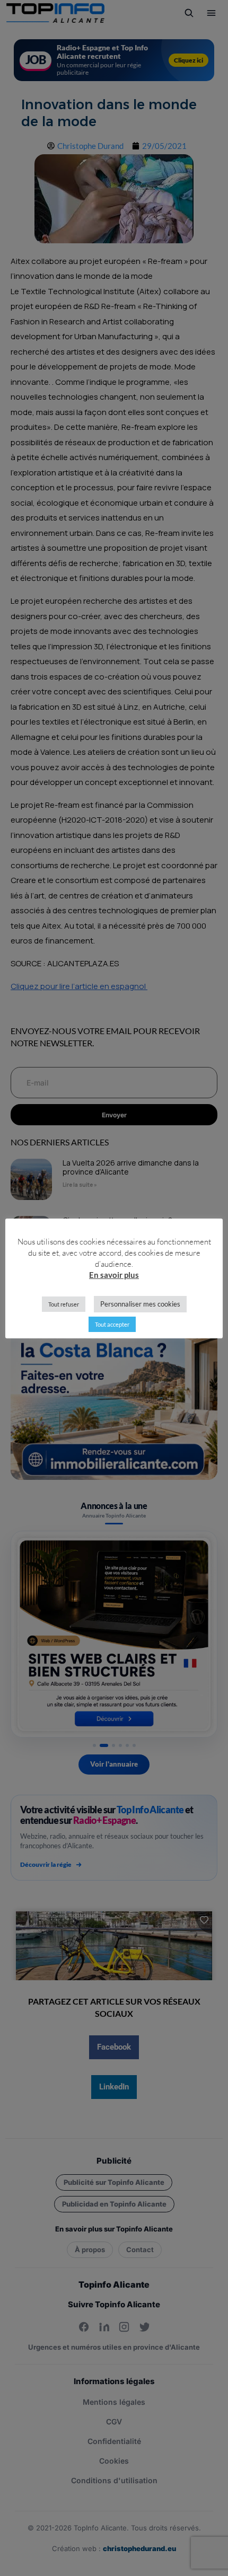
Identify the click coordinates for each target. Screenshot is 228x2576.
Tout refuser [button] (64, 1304)
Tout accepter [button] (112, 1324)
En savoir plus (114, 1275)
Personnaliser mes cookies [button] (140, 1304)
